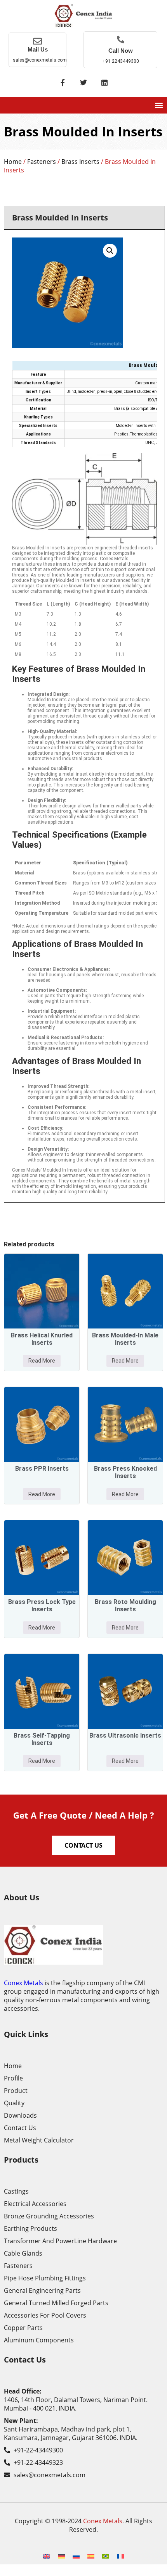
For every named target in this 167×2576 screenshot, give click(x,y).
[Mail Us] (37, 41)
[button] (159, 105)
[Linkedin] (104, 83)
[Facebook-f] (63, 83)
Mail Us (38, 49)
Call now (121, 51)
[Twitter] (83, 83)
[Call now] (121, 39)
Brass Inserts (80, 162)
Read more (42, 1361)
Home (13, 162)
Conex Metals (23, 1983)
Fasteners (42, 162)
